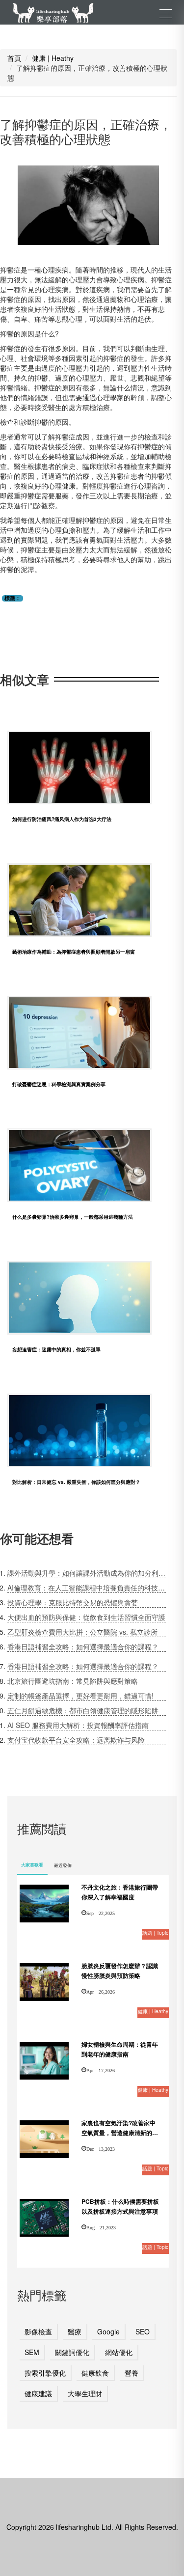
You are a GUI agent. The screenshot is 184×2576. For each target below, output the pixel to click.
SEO (143, 2331)
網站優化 (119, 2352)
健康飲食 (95, 2373)
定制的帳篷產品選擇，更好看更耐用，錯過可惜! (80, 1696)
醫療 (75, 2331)
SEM (32, 2352)
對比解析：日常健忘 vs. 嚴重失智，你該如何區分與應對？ (76, 1482)
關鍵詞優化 (72, 2352)
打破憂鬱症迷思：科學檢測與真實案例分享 (59, 1084)
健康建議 (38, 2393)
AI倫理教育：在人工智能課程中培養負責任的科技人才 (87, 1588)
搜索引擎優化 (45, 2373)
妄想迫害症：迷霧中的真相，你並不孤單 (56, 1349)
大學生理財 (85, 2393)
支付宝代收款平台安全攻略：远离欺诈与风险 (76, 1740)
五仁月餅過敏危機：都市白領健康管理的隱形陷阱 (83, 1710)
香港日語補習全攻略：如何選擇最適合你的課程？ (83, 1646)
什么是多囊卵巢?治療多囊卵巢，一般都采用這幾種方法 (73, 1217)
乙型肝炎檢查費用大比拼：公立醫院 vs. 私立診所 (82, 1632)
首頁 (14, 58)
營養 (131, 2373)
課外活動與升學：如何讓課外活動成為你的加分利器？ (87, 1573)
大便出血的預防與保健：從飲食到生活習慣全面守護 (86, 1617)
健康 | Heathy (53, 58)
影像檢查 (38, 2331)
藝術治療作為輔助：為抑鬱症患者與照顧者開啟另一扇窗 (74, 952)
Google (108, 2331)
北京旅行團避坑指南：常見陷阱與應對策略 (73, 1681)
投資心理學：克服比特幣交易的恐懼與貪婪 (73, 1602)
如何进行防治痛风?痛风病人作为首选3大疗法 (62, 819)
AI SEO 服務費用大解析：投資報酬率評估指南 (78, 1725)
